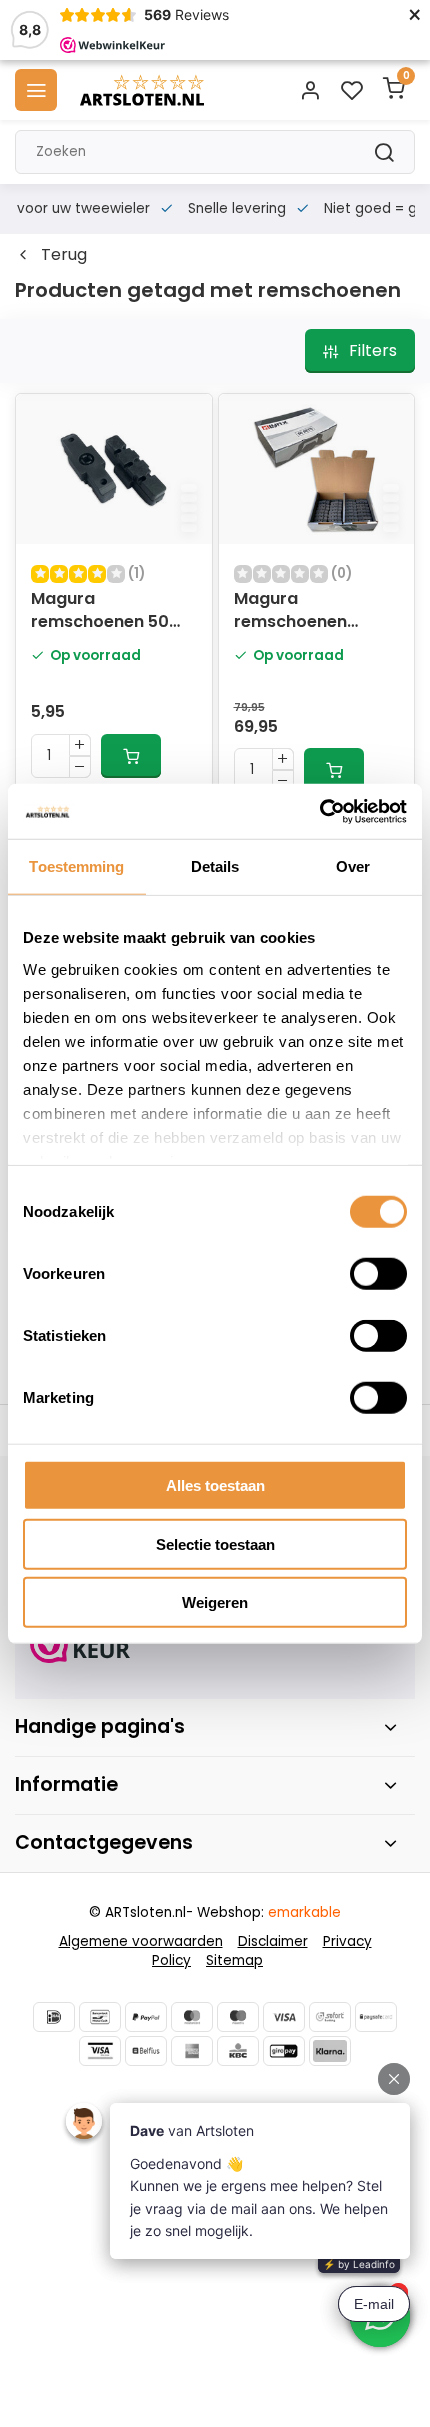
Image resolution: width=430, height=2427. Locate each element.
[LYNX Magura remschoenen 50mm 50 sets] (317, 469)
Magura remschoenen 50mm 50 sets (292, 612)
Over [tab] (353, 866)
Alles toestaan (215, 1485)
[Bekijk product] (131, 756)
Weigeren (215, 1602)
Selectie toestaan (215, 1543)
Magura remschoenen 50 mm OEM (100, 612)
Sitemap (234, 1960)
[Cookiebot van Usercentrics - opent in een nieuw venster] (319, 811)
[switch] (378, 1274)
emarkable (304, 1912)
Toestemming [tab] (76, 866)
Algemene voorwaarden (141, 1941)
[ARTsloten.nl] (142, 90)
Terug (64, 255)
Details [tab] (215, 866)
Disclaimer (273, 1941)
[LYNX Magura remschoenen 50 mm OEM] (114, 469)
